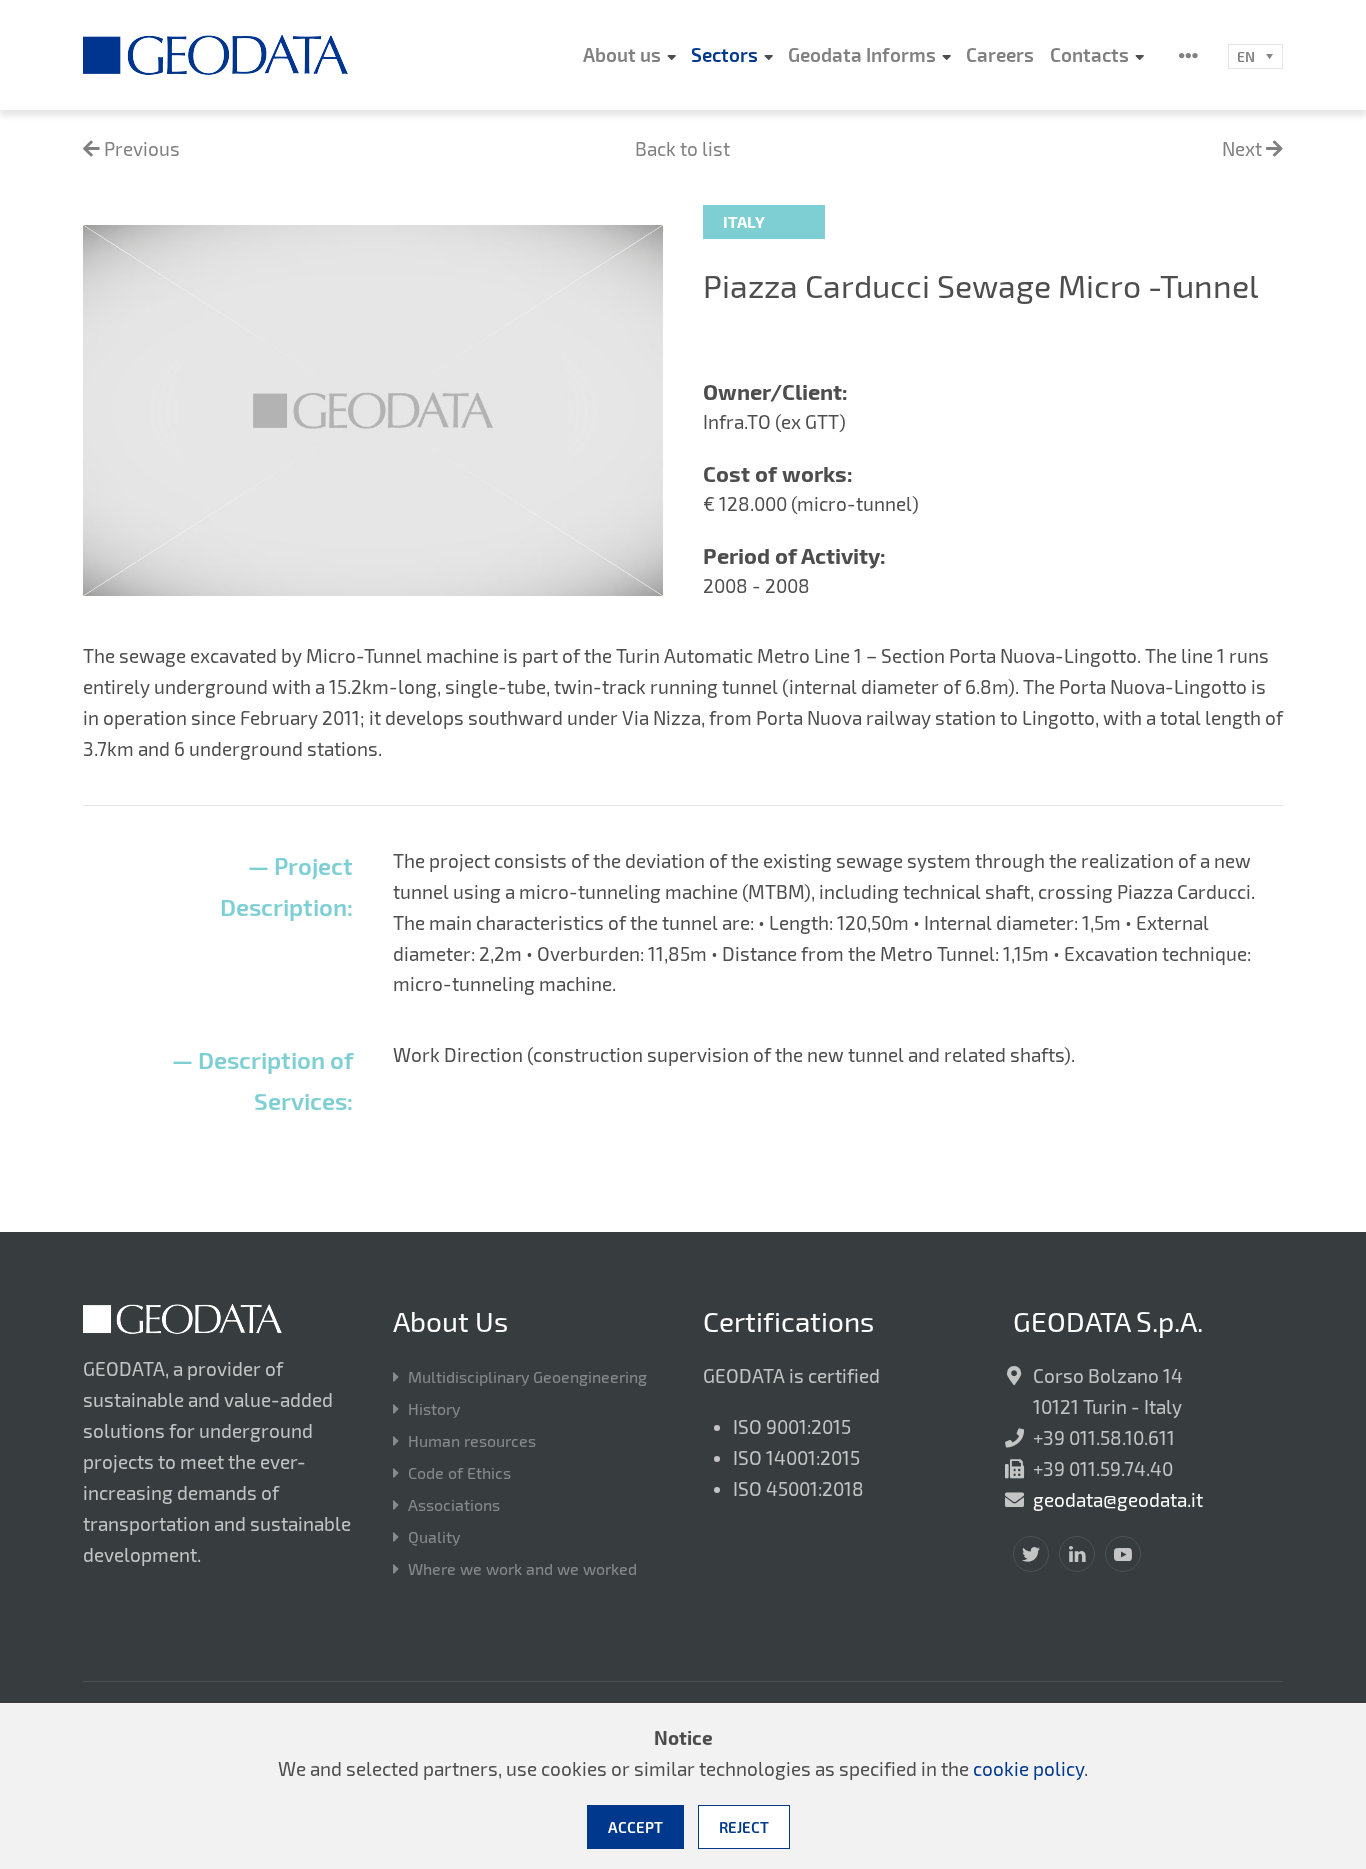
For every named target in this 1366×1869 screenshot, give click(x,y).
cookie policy (1028, 1768)
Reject (744, 1827)
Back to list (682, 148)
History (434, 1408)
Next (1244, 148)
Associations (454, 1504)
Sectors (724, 54)
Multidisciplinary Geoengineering (527, 1376)
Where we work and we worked (522, 1568)
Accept (635, 1827)
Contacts (1089, 54)
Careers (1000, 54)
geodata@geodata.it (1118, 1499)
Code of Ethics (459, 1472)
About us (622, 54)
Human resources (472, 1440)
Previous (140, 148)
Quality (434, 1536)
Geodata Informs (862, 54)
